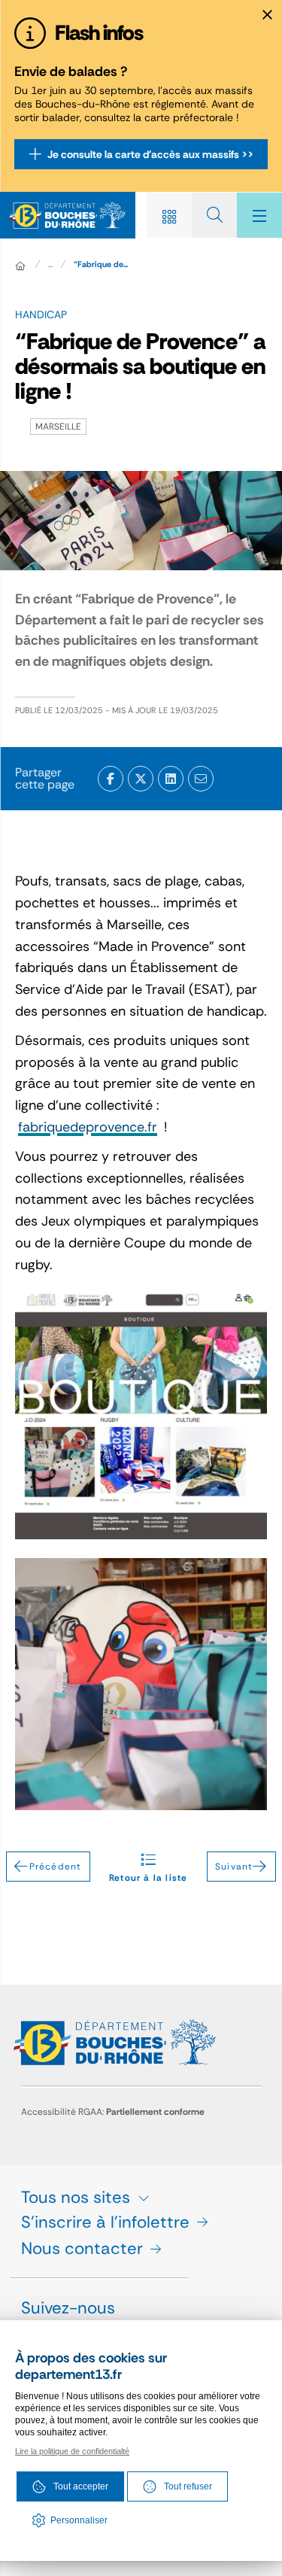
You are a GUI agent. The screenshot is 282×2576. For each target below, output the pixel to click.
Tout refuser (188, 2486)
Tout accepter (81, 2486)
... (50, 264)
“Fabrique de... (101, 264)
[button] (201, 779)
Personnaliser (79, 2520)
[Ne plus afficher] (267, 15)
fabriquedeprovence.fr (88, 1127)
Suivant (234, 1867)
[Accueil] (20, 266)
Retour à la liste (148, 1873)
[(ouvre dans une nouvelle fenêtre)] (111, 779)
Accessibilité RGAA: (113, 2112)
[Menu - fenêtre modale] (259, 215)
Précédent (56, 1867)
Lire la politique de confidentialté (72, 2451)
